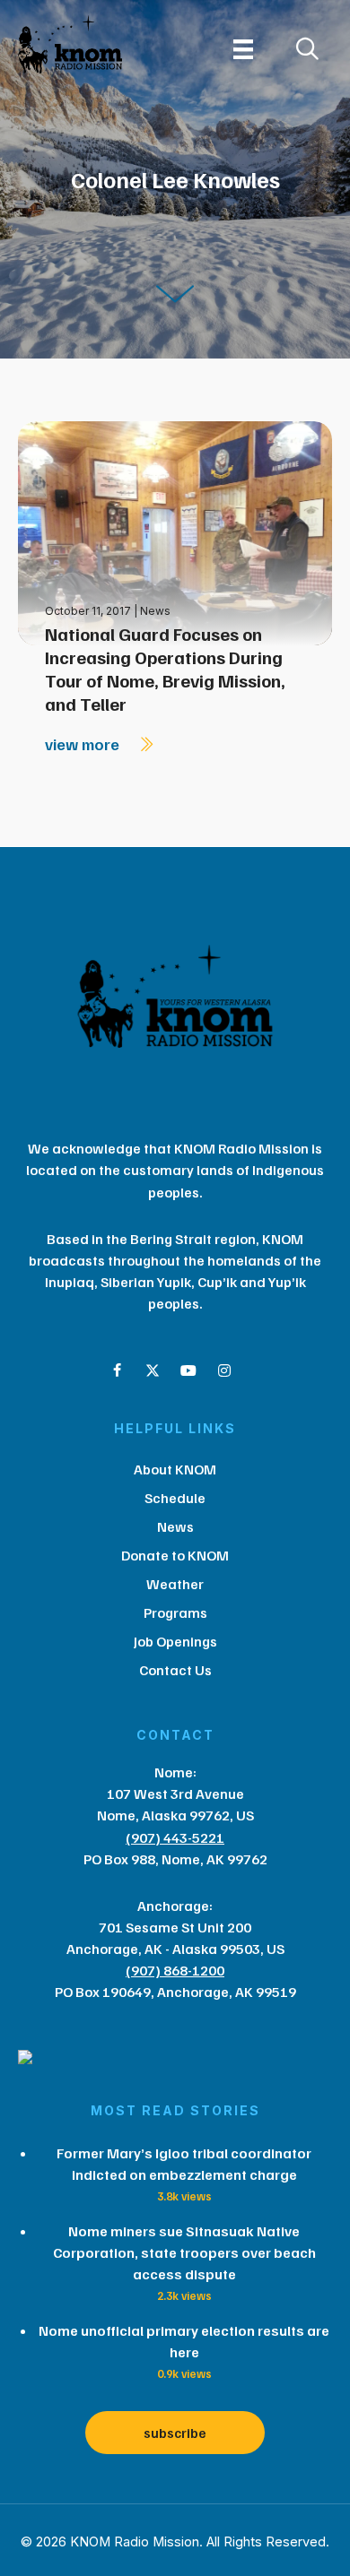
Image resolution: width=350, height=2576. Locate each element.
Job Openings (175, 1641)
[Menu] (243, 49)
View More (84, 744)
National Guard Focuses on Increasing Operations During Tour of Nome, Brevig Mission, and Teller (165, 669)
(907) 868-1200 (175, 1970)
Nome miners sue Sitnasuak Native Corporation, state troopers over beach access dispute (184, 2252)
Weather (175, 1584)
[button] (117, 1370)
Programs (175, 1612)
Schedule (175, 1498)
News (155, 611)
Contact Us (175, 1670)
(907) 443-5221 (175, 1837)
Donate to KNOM (175, 1555)
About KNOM (175, 1469)
